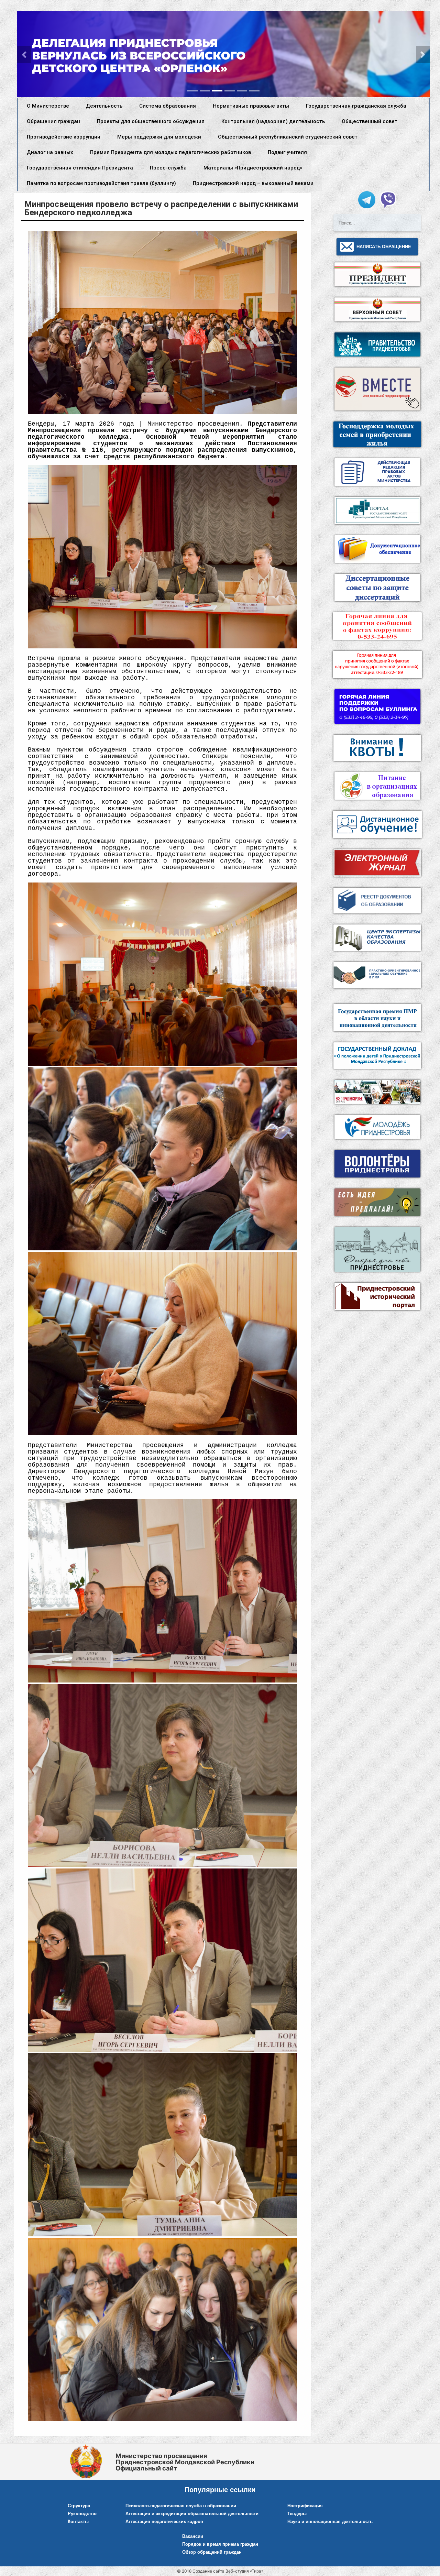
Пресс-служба (168, 168)
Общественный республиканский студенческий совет (288, 137)
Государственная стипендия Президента (80, 168)
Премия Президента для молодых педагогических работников (170, 152)
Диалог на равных (50, 152)
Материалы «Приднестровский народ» (253, 168)
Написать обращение (384, 247)
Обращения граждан (53, 121)
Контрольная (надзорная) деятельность (273, 121)
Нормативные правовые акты (251, 106)
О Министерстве (48, 106)
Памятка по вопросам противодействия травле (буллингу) (101, 183)
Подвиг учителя (287, 152)
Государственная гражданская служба (356, 106)
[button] (24, 55)
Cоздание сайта (208, 2571)
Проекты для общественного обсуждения (151, 121)
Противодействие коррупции (64, 137)
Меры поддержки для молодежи (159, 137)
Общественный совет (370, 121)
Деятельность (104, 106)
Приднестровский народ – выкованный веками (253, 183)
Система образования (168, 106)
